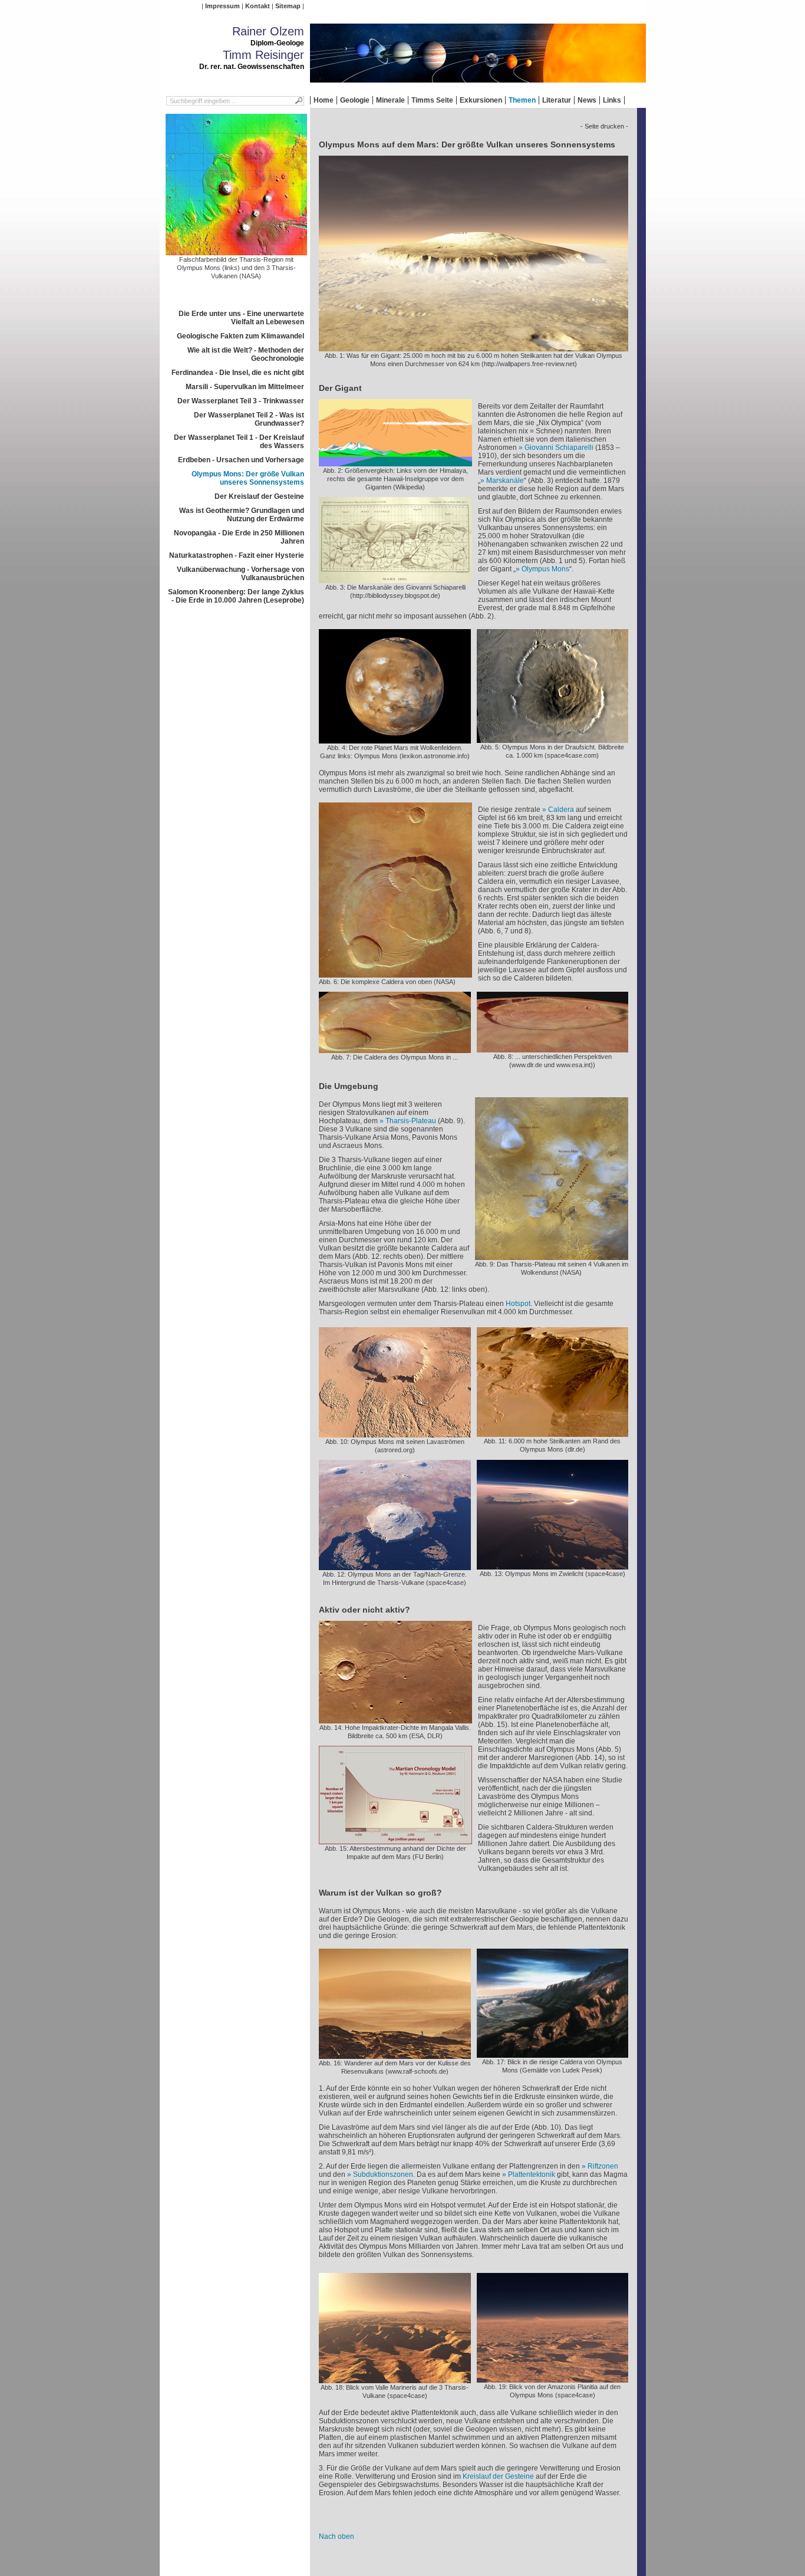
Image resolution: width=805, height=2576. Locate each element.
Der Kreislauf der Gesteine (259, 496)
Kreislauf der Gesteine (498, 2476)
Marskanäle (505, 481)
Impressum (222, 6)
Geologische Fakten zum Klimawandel (240, 336)
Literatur (557, 100)
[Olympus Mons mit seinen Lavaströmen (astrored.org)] (395, 1433)
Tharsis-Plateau (411, 1121)
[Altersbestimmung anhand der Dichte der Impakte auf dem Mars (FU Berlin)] (395, 1840)
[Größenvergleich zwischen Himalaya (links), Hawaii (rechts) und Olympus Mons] (395, 462)
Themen (522, 100)
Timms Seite (432, 100)
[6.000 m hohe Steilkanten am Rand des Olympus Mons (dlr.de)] (552, 1433)
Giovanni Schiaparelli (559, 448)
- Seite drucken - (604, 126)
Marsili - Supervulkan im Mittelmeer (245, 387)
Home (324, 100)
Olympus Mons (545, 569)
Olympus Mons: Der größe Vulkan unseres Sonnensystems (248, 478)
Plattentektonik (532, 2174)
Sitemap (288, 6)
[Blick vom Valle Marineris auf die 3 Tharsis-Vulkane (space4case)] (395, 2379)
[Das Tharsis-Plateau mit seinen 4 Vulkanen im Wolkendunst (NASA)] (552, 1256)
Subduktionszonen (383, 2174)
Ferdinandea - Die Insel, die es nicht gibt (238, 373)
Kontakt (258, 6)
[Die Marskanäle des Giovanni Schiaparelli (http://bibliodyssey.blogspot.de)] (395, 579)
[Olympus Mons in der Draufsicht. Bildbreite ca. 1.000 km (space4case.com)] (552, 739)
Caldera (561, 810)
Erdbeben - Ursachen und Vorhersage (241, 460)
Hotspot (518, 1304)
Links (612, 100)
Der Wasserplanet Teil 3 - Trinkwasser (241, 401)
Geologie (355, 100)
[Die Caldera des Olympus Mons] (395, 1049)
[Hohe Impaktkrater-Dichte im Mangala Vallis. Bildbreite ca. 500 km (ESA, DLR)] (395, 1719)
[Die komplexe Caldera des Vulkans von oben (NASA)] (395, 973)
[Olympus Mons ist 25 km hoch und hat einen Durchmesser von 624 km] (474, 347)
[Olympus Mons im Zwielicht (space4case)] (552, 1565)
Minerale (390, 100)
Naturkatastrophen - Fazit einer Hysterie (237, 555)
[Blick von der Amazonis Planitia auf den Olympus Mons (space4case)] (552, 2378)
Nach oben (336, 2536)
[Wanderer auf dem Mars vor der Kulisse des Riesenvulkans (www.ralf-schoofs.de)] (395, 2055)
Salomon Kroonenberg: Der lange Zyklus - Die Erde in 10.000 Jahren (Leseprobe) (236, 596)
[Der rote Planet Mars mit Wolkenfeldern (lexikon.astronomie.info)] (395, 739)
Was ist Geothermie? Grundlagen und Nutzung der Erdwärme (242, 515)
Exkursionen (481, 100)
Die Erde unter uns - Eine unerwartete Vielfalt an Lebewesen (241, 318)
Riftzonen (603, 2166)
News (587, 100)
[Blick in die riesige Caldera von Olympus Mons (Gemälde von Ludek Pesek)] (552, 2054)
